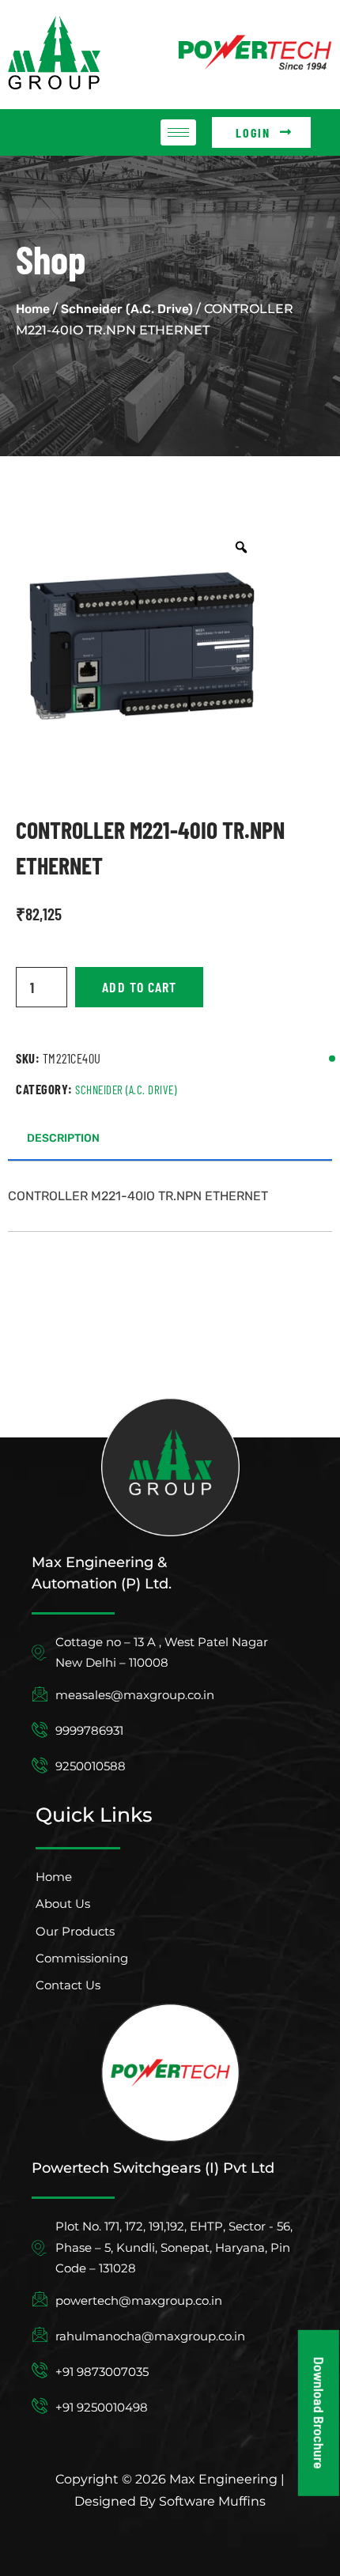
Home (33, 309)
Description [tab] (63, 1138)
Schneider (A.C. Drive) (127, 309)
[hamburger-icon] (178, 132)
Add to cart (139, 987)
